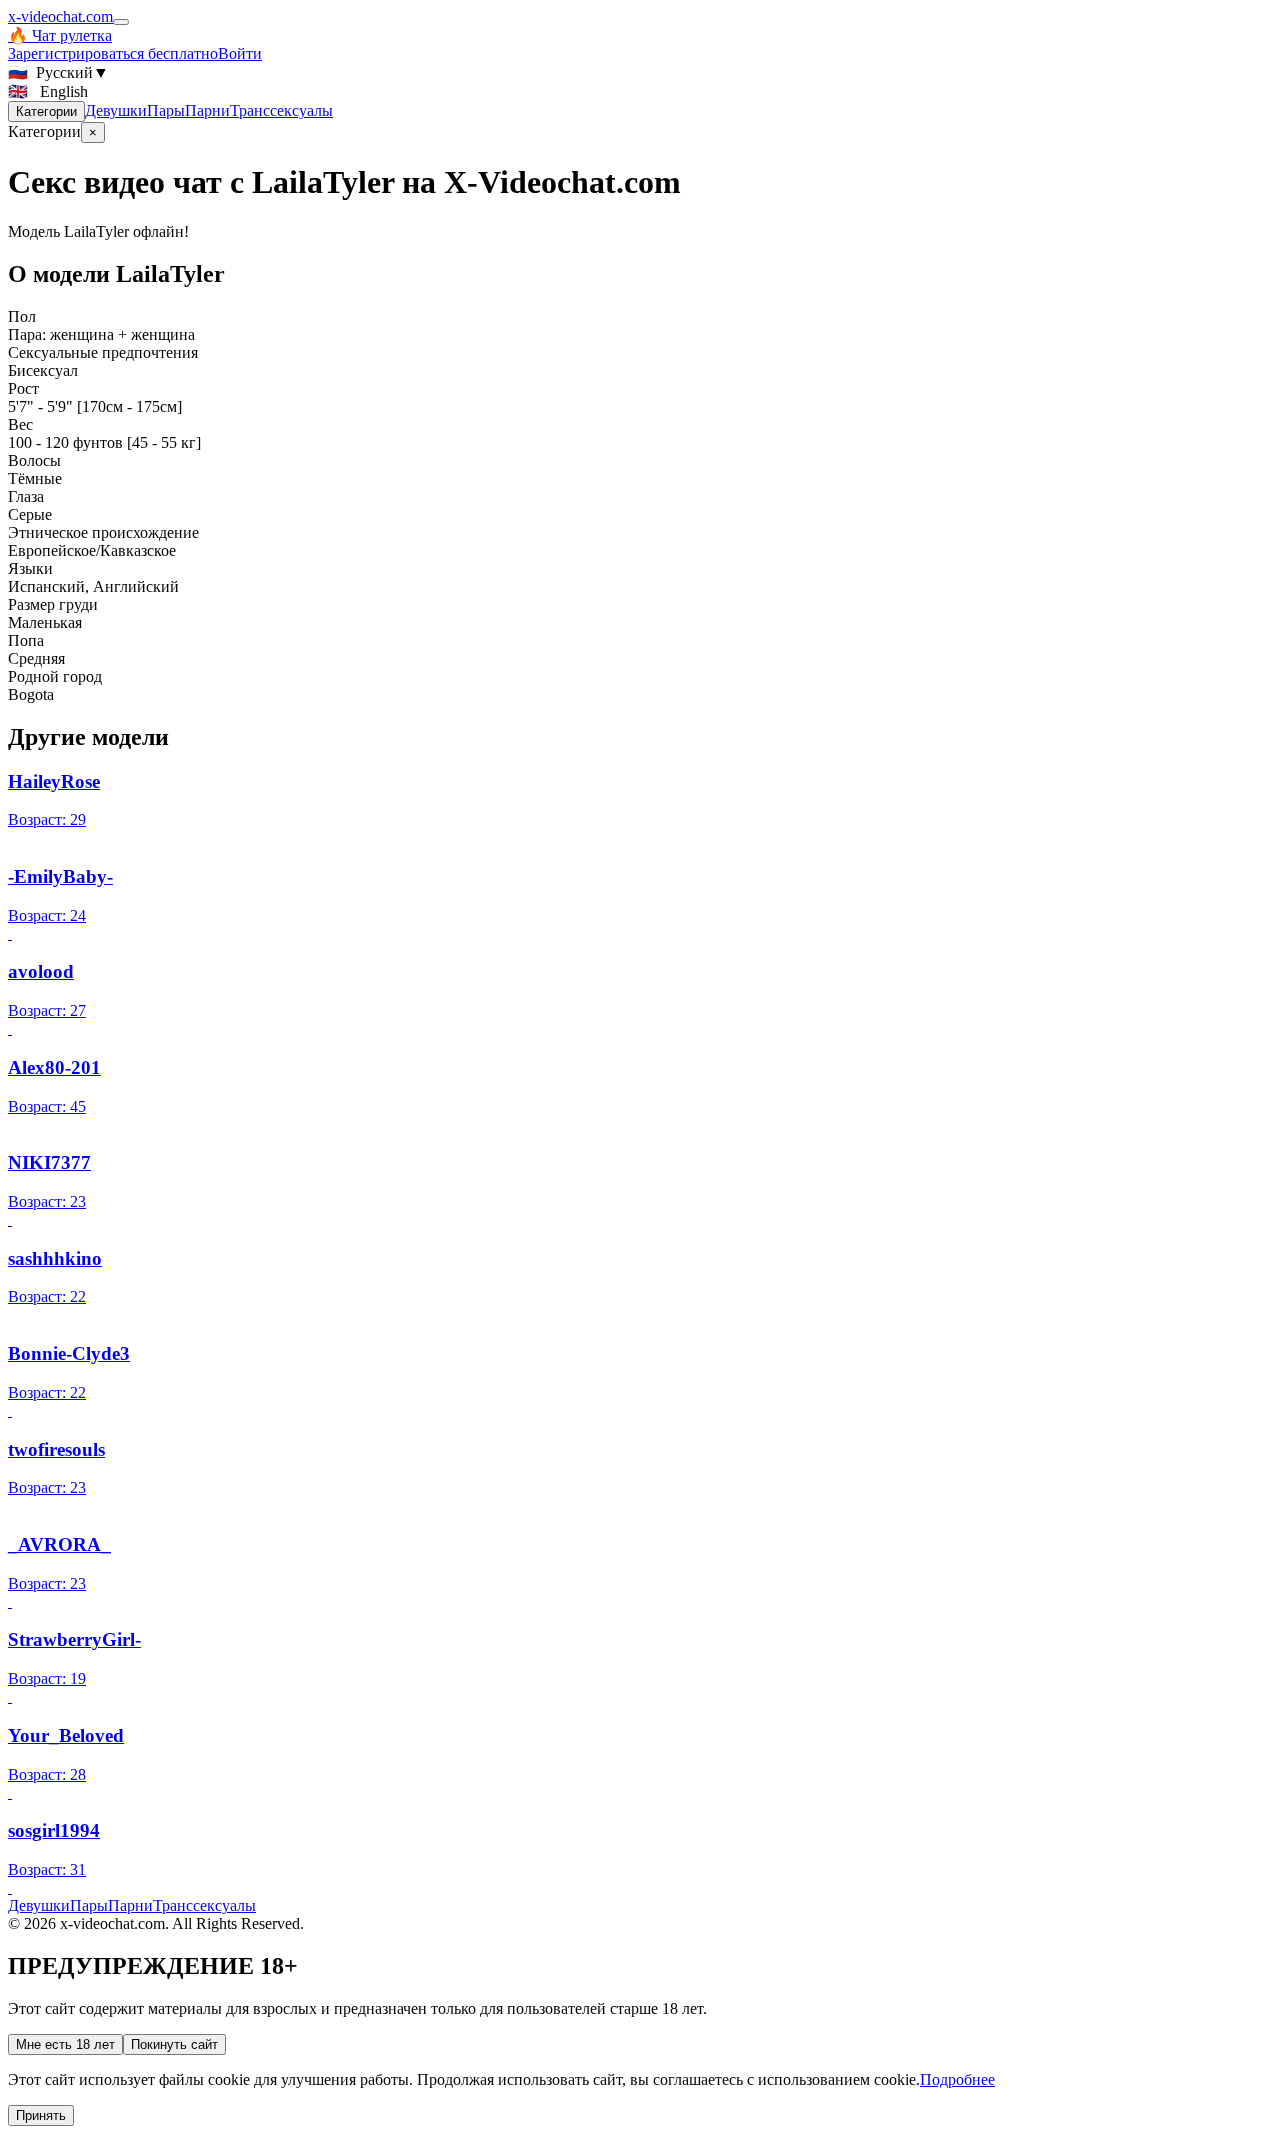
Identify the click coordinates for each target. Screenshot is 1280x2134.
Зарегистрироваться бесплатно (113, 53)
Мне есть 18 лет (65, 2044)
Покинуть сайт (174, 2044)
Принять (41, 2115)
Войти (240, 53)
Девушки (116, 110)
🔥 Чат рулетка (60, 35)
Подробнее (957, 2079)
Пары (166, 110)
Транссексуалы (281, 110)
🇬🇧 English (48, 91)
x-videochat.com (60, 16)
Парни (207, 110)
